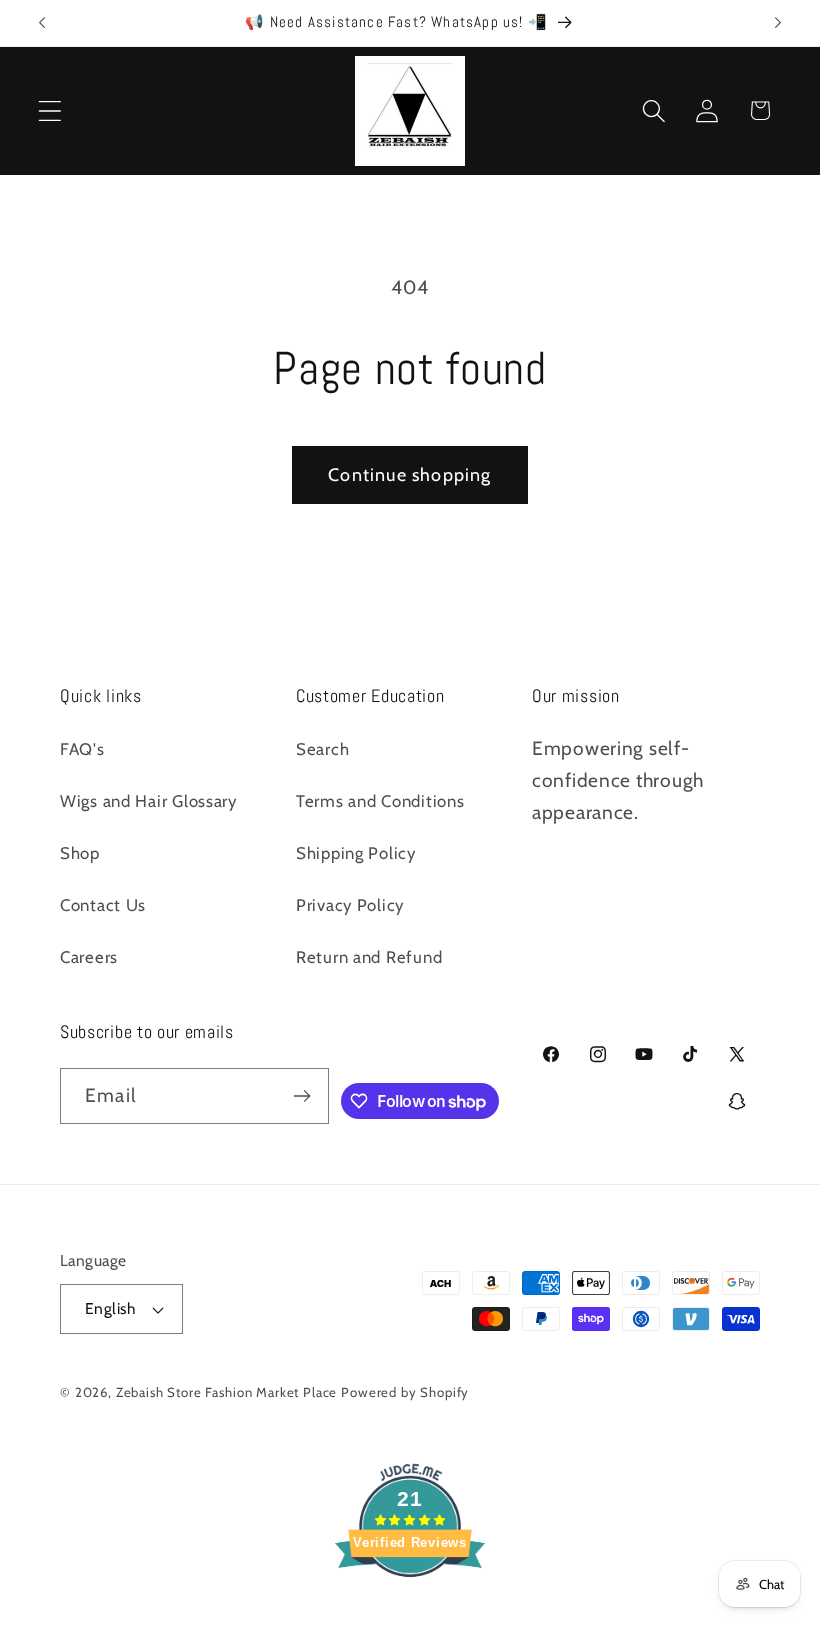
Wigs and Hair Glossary (148, 801)
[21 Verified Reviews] (410, 1611)
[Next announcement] (778, 23)
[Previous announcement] (42, 23)
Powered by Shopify (405, 1392)
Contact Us (103, 905)
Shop (80, 853)
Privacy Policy (350, 905)
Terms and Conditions (380, 801)
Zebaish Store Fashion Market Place (227, 1392)
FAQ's (82, 749)
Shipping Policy (356, 853)
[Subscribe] (302, 1096)
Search (322, 749)
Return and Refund (369, 957)
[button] (50, 110)
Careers (89, 957)
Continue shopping (409, 475)
